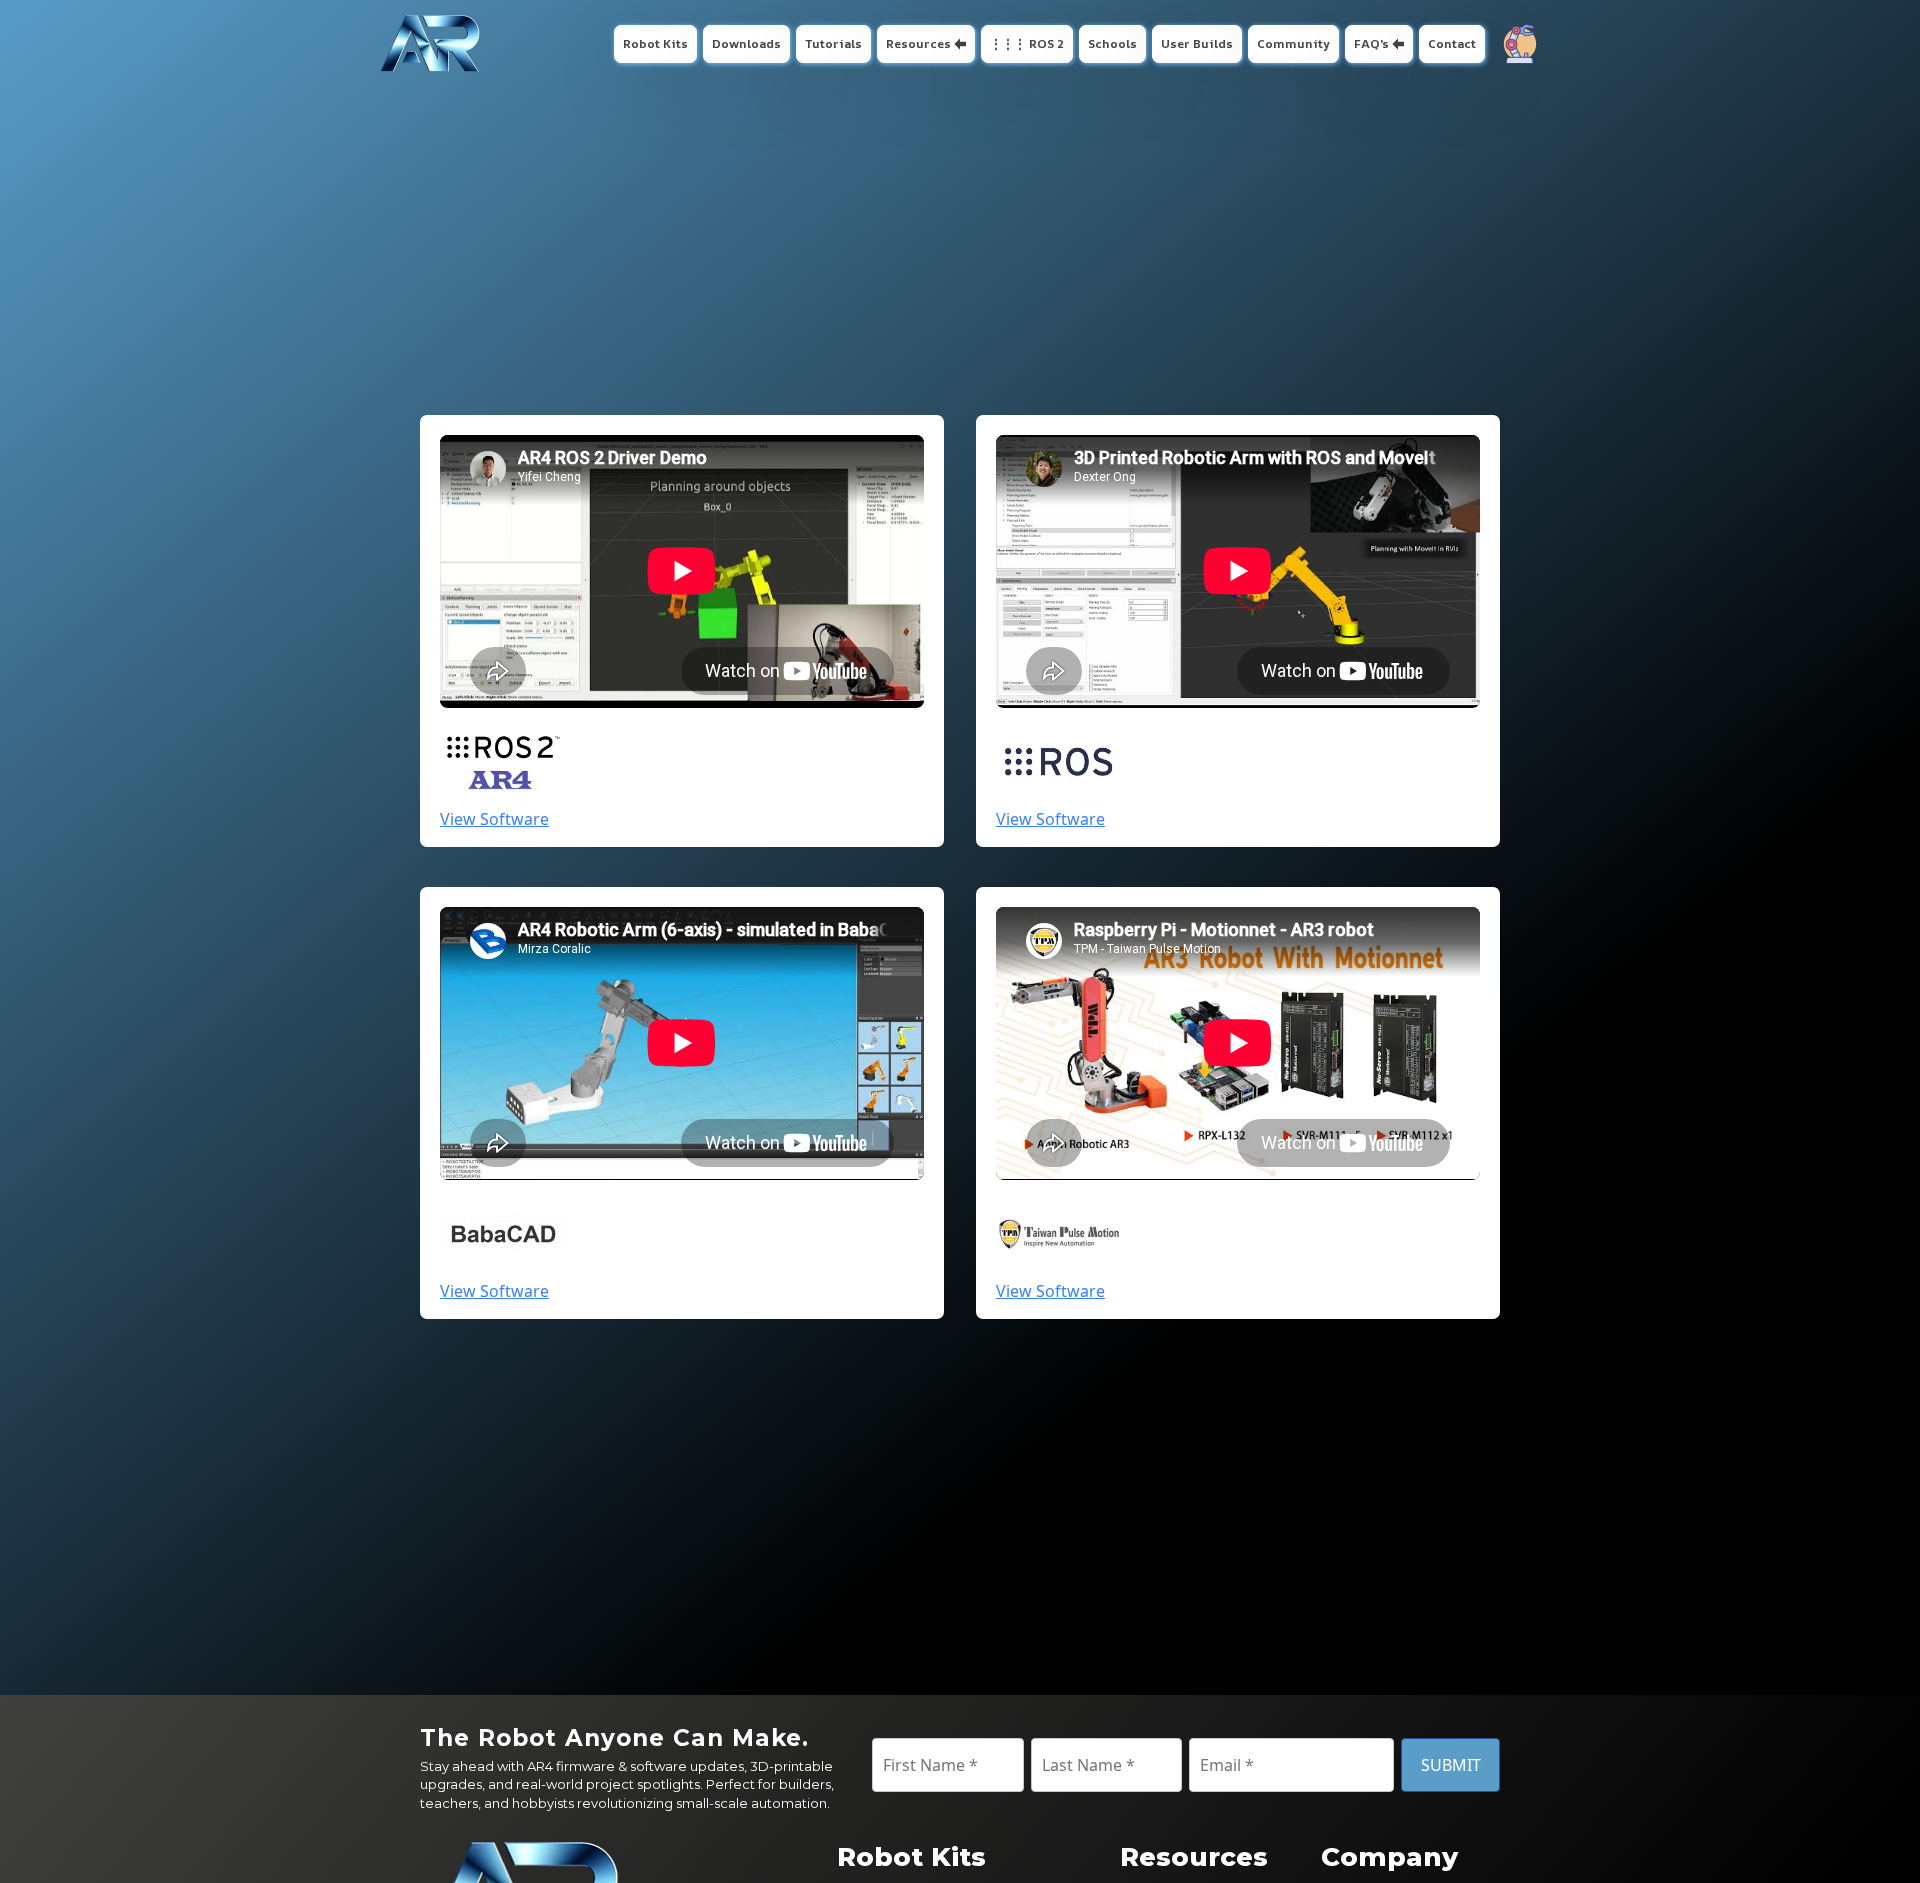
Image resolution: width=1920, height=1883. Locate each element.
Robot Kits (655, 43)
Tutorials (833, 43)
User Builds (1197, 43)
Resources (918, 43)
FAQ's (1371, 43)
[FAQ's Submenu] (1400, 44)
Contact (1452, 43)
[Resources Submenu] (962, 44)
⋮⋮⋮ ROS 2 (1027, 43)
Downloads (746, 43)
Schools (1112, 43)
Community (1293, 43)
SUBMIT (1451, 1765)
